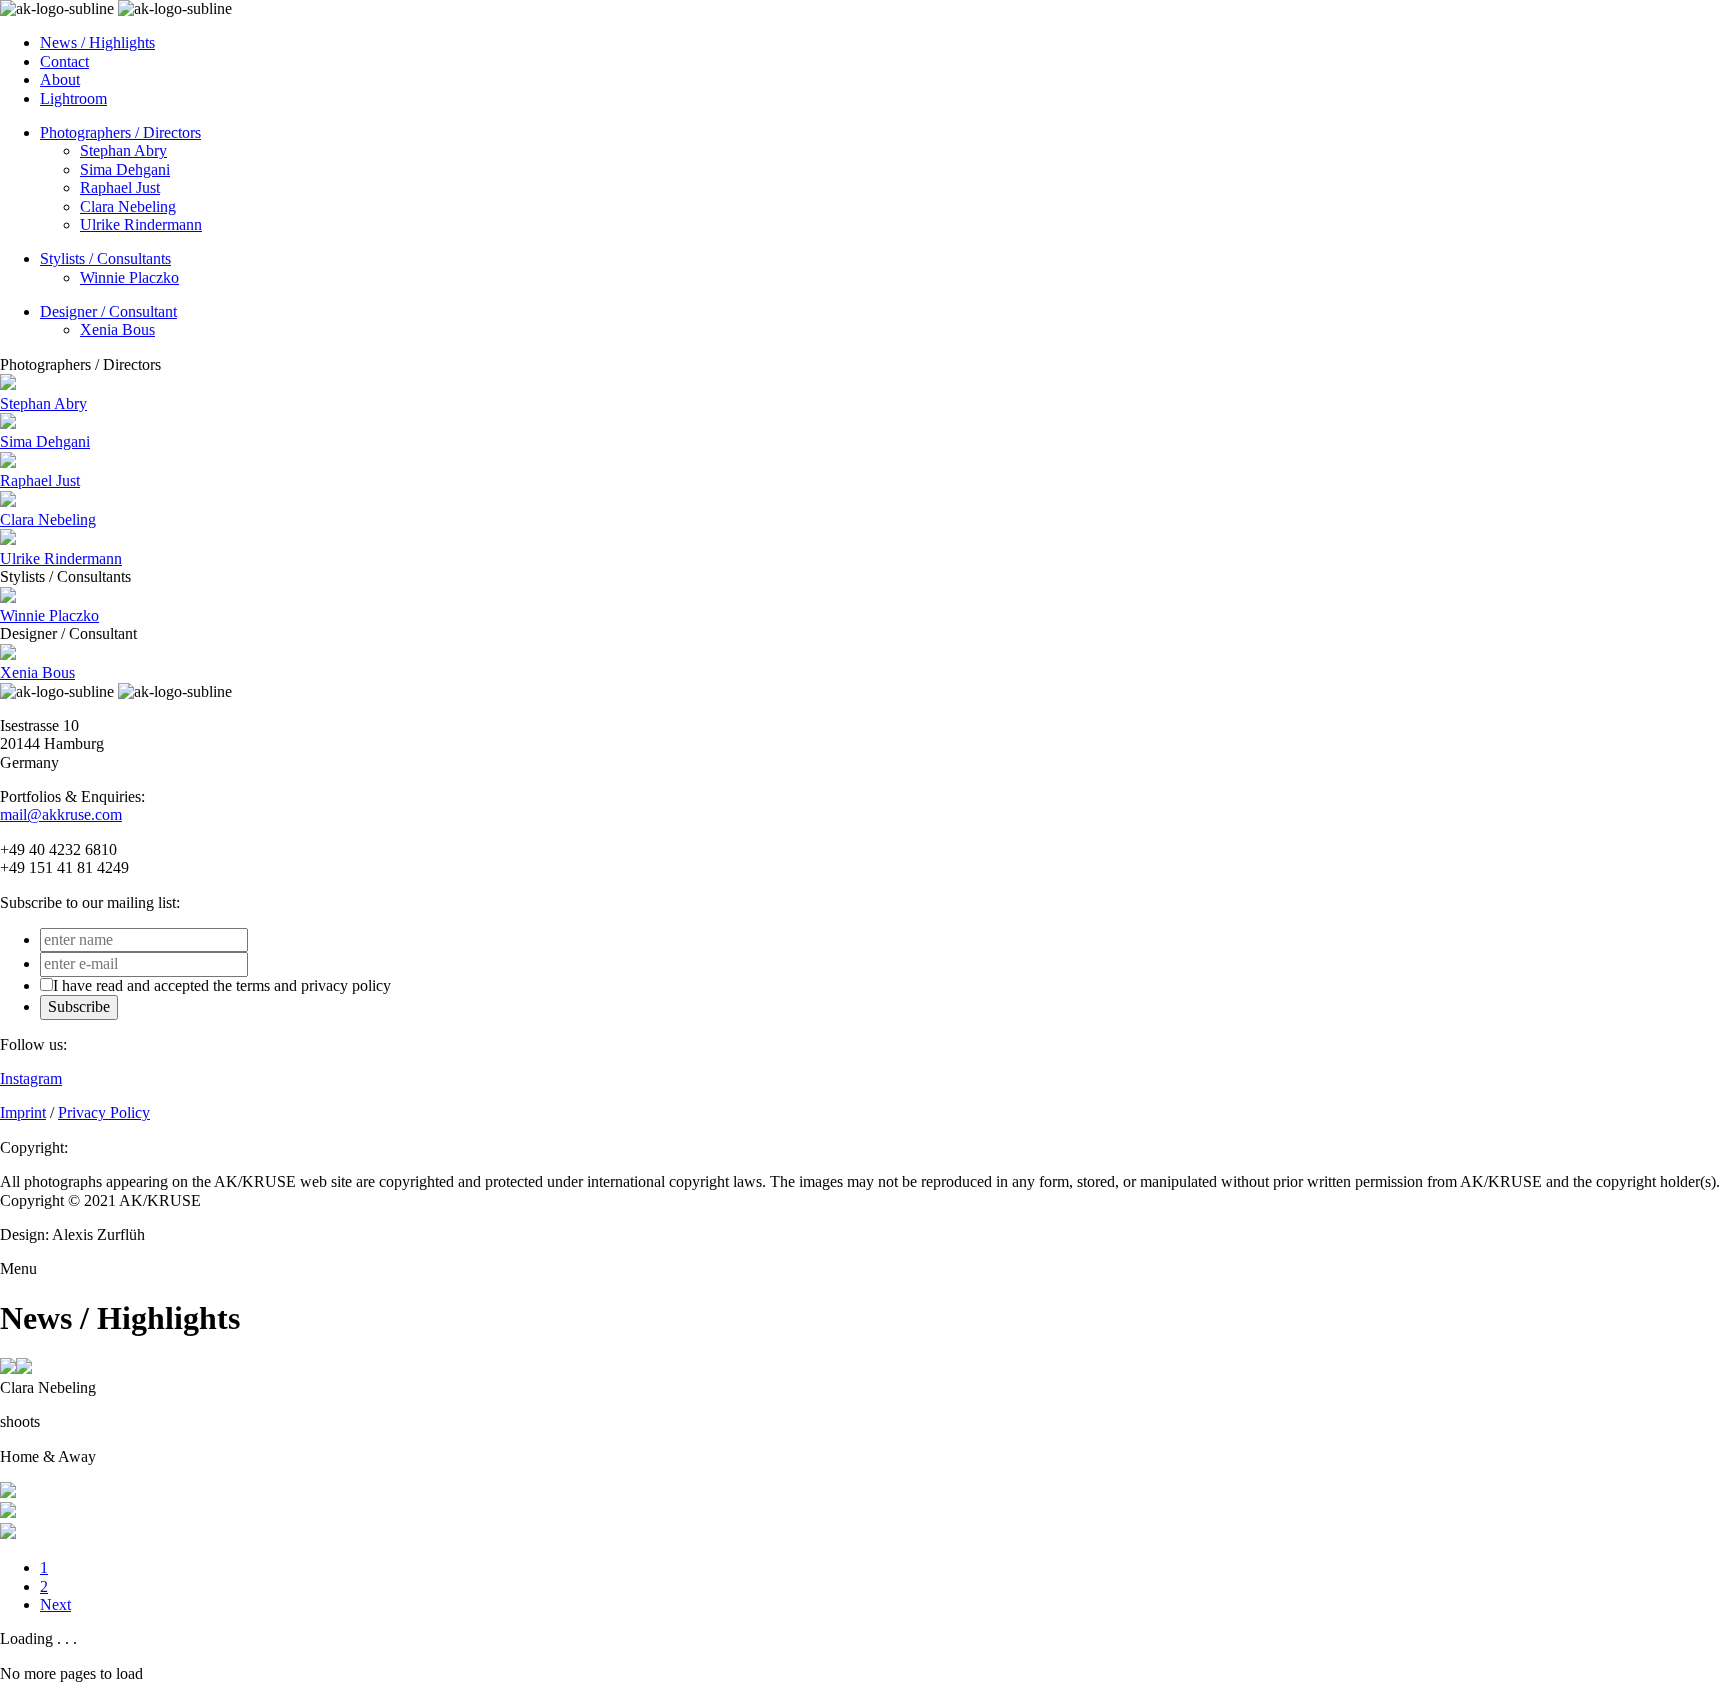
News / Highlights (97, 42)
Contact (64, 61)
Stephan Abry (123, 150)
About (60, 79)
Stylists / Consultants (105, 258)
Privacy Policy (104, 1112)
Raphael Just (120, 187)
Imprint (23, 1112)
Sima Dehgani (125, 169)
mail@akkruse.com (61, 814)
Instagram (31, 1078)
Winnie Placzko (129, 277)
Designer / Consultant (108, 311)
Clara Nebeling (128, 206)
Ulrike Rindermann (141, 224)
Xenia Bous (117, 329)
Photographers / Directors (120, 132)
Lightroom (73, 98)
